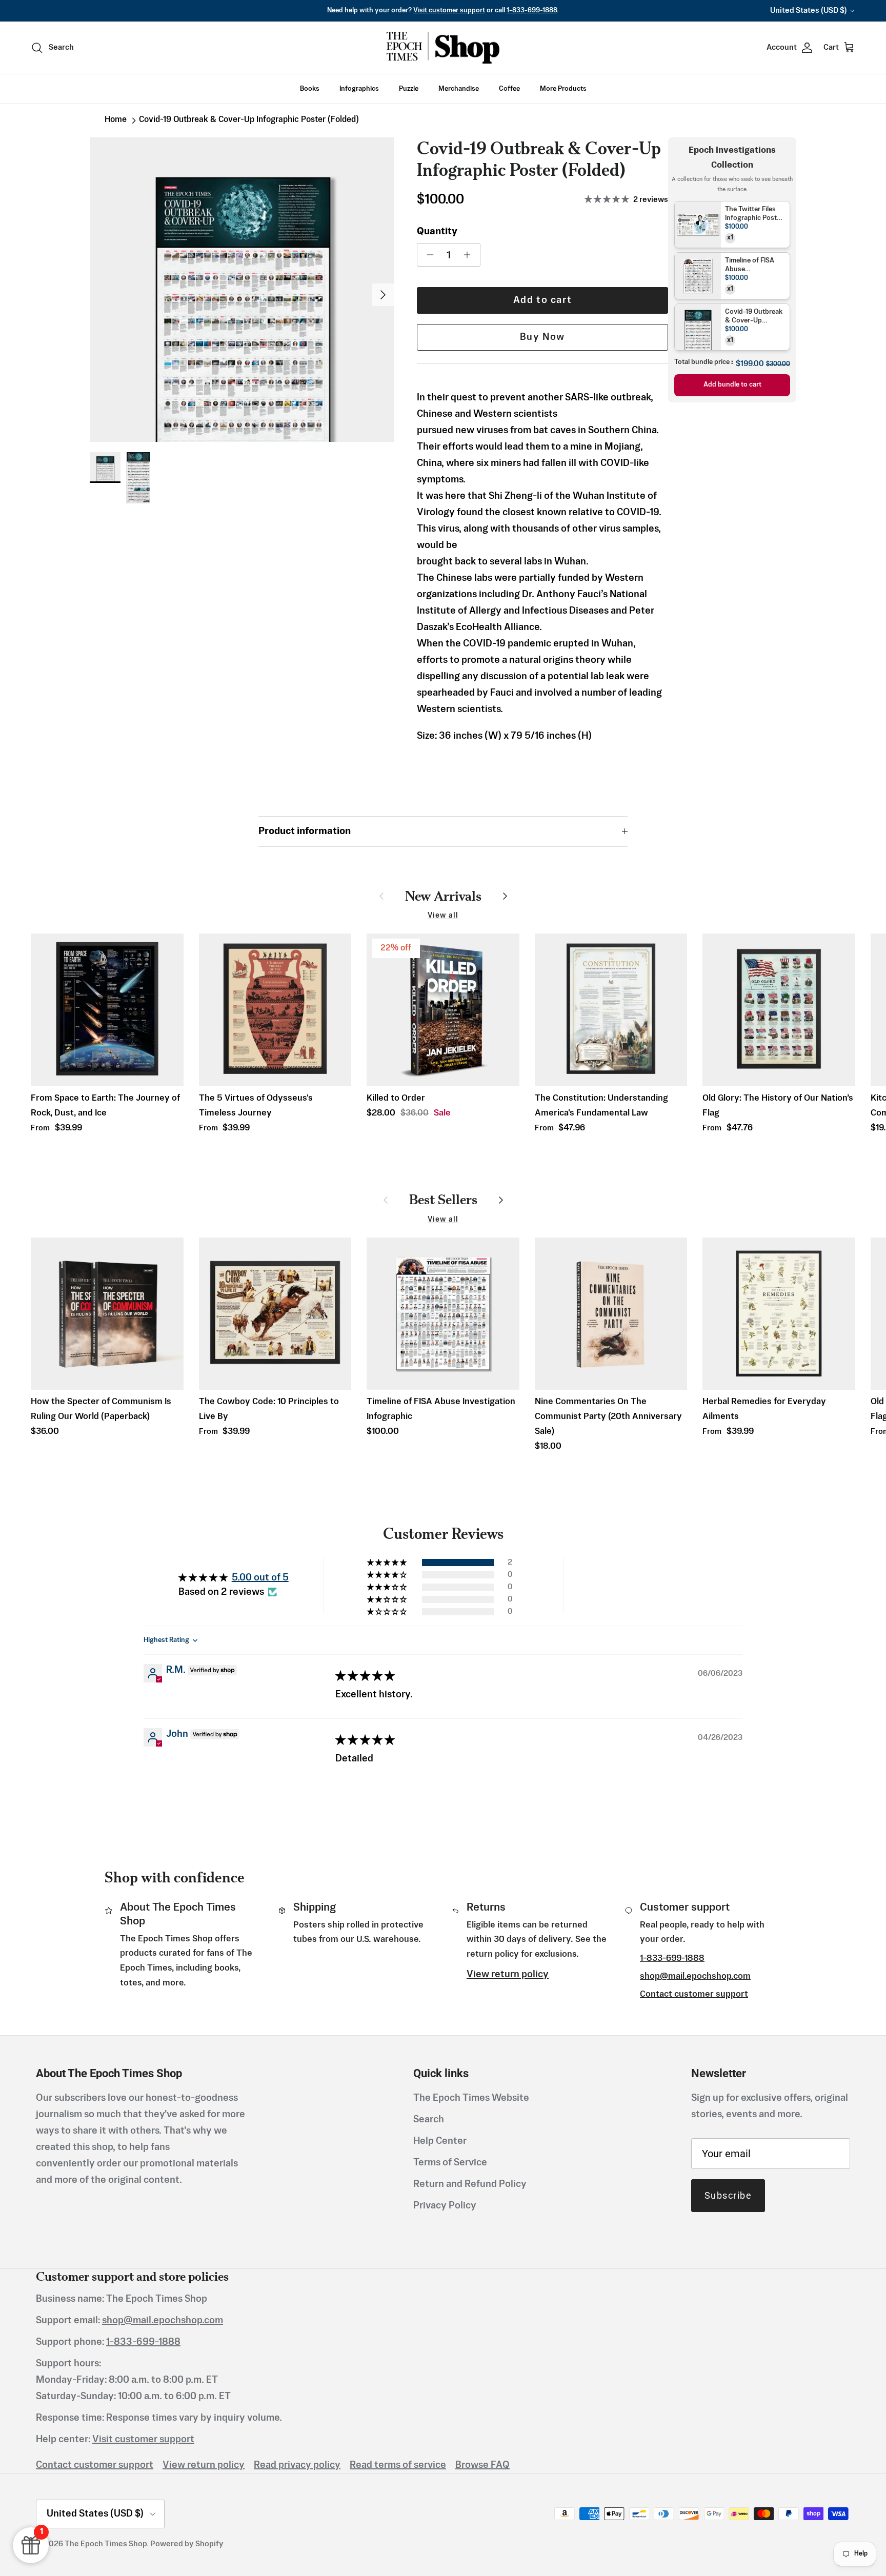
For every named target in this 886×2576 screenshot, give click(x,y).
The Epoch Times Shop (106, 2544)
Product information (305, 831)
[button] (388, 1563)
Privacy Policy (445, 2206)
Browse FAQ (482, 2465)
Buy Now (542, 337)
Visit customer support (449, 11)
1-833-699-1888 (532, 11)
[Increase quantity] (470, 255)
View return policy (508, 1975)
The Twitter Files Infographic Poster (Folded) (754, 215)
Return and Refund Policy (470, 2184)
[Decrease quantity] (427, 255)
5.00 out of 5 (260, 1578)
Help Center (440, 2141)
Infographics (359, 89)
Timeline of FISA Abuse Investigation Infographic (750, 266)
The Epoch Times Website (471, 2098)
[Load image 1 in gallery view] (242, 290)
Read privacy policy (297, 2465)
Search (429, 2120)
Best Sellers (443, 1199)
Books (310, 89)
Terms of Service (450, 2163)
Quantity (437, 232)
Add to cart (543, 300)
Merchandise (459, 89)
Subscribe (728, 2195)
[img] (365, 1676)
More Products (563, 89)
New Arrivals (443, 896)
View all (443, 916)
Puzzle (409, 89)
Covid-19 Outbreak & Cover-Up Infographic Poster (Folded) (249, 120)
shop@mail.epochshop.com (695, 1976)
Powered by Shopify (187, 2544)
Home (116, 120)
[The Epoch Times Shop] (443, 48)
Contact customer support (694, 1994)
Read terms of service (398, 2465)
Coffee (509, 89)
